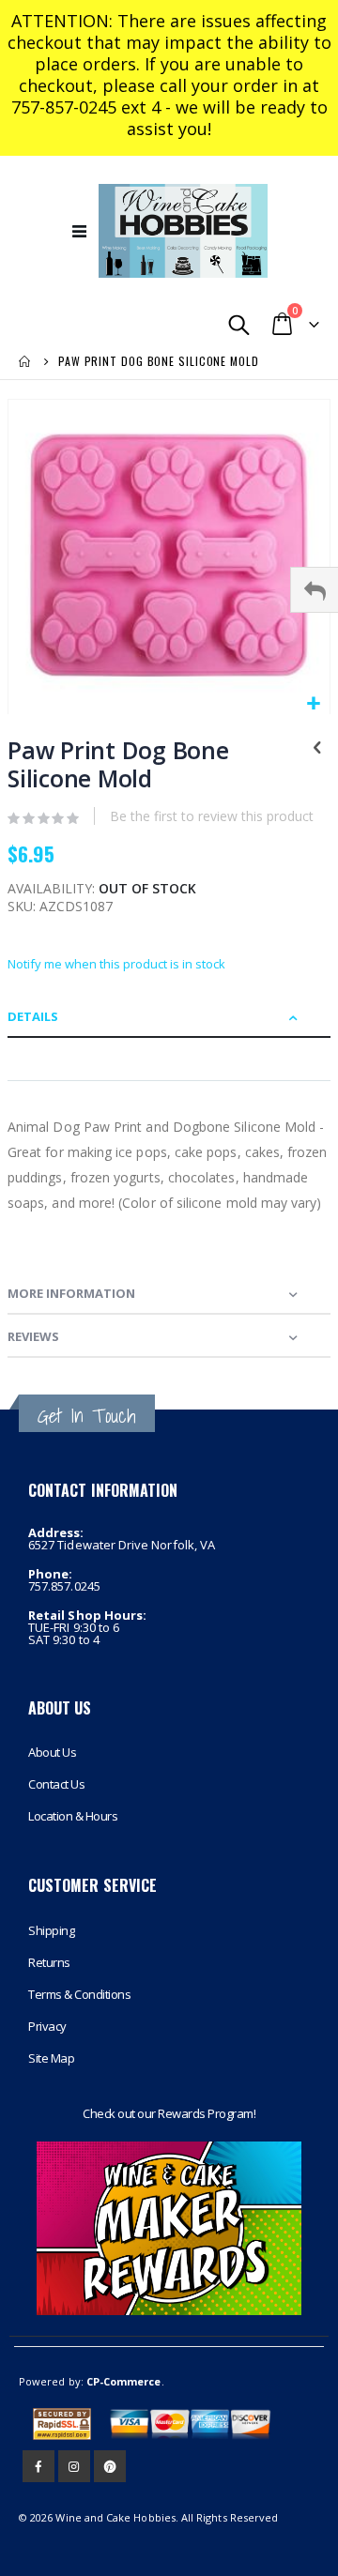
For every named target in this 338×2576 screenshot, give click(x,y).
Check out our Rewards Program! (169, 2113)
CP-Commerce (124, 2381)
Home (25, 361)
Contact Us (56, 1784)
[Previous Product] (317, 749)
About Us (52, 1752)
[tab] (169, 1016)
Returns (49, 1962)
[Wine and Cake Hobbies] (183, 231)
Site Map (51, 2058)
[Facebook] (38, 2466)
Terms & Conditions (79, 1994)
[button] (313, 704)
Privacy (47, 2026)
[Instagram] (74, 2466)
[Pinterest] (110, 2466)
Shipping (51, 1930)
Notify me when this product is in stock (116, 964)
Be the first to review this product (212, 816)
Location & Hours (73, 1816)
